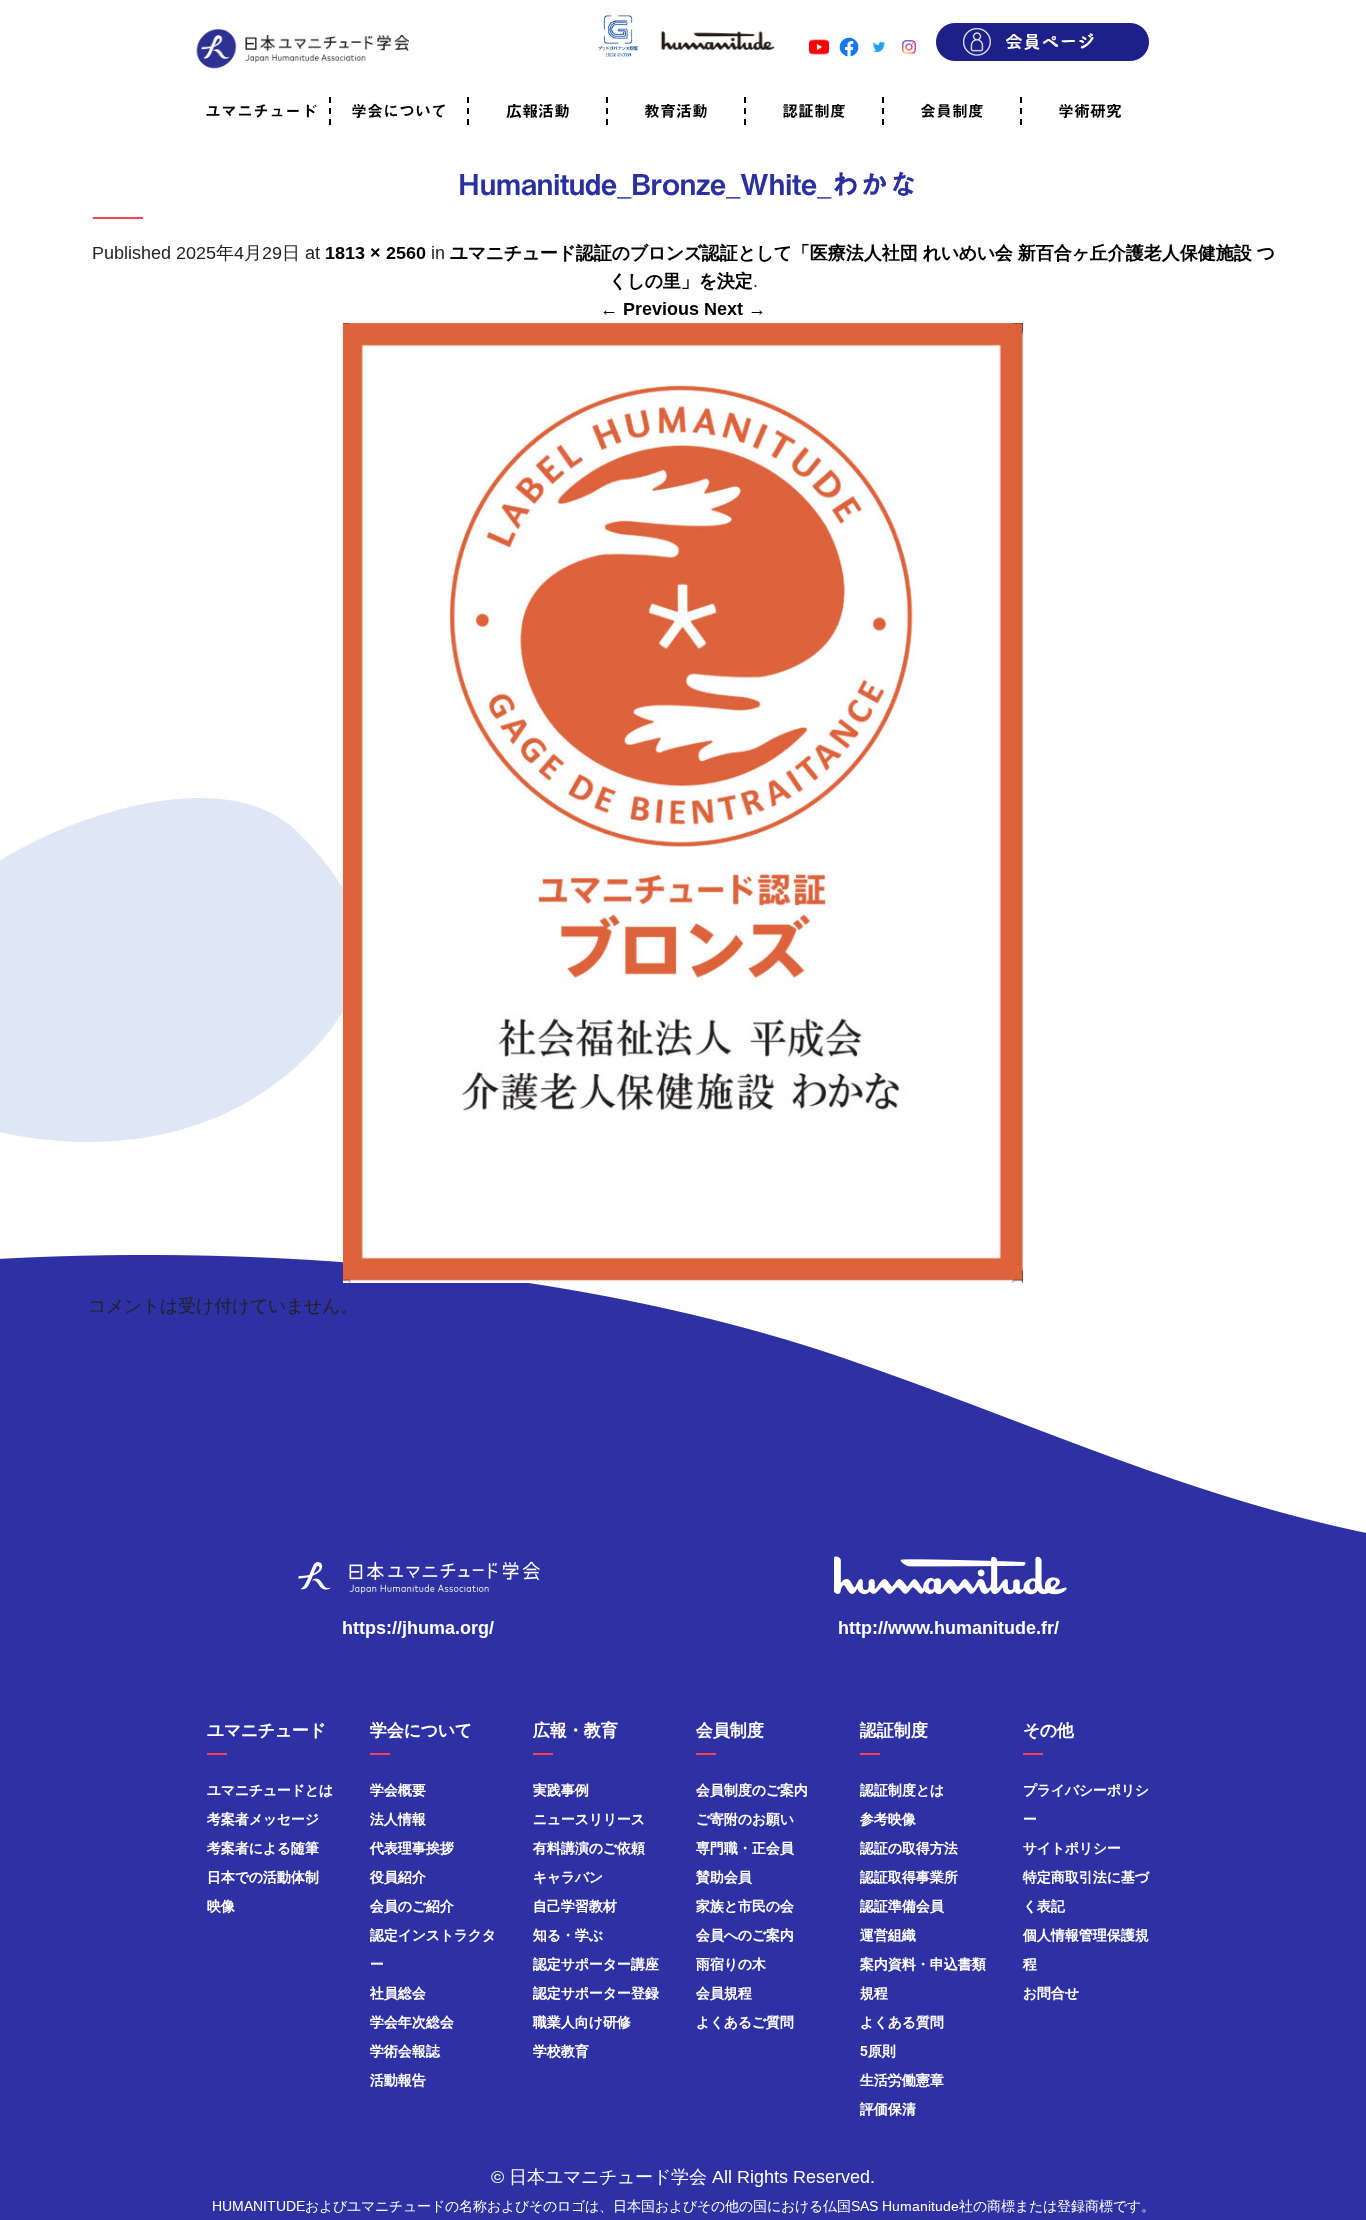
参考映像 (888, 1819)
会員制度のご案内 (752, 1790)
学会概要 (398, 1790)
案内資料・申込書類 (923, 1964)
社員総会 (398, 1993)
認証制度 (814, 111)
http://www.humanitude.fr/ (948, 1628)
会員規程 (724, 1993)
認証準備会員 (902, 1906)
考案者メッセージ (263, 1819)
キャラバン (568, 1877)
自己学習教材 (575, 1906)
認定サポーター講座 (596, 1964)
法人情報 (398, 1819)
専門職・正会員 (745, 1848)
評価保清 (888, 2109)
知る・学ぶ (568, 1935)
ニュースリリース (589, 1819)
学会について (399, 111)
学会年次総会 (412, 2022)
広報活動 (538, 111)
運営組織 (888, 1935)
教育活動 (676, 111)
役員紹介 (398, 1877)
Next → (735, 309)
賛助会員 (724, 1877)
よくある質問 (902, 2022)
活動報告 (398, 2080)
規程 (874, 1993)
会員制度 (952, 111)
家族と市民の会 (745, 1906)
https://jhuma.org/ (418, 1628)
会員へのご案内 (745, 1935)
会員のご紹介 (412, 1906)
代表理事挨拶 (412, 1848)
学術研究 (1090, 111)
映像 (221, 1906)
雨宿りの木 (731, 1964)
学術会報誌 (405, 2051)
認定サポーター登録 (596, 1993)
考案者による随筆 (263, 1848)
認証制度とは (902, 1790)
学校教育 (561, 2051)
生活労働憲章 (902, 2080)
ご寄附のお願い (745, 1819)
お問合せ (1051, 1993)
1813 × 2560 (375, 253)
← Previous (649, 309)
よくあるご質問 (745, 2022)
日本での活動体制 (263, 1877)
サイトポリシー (1072, 1848)
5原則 (878, 2051)
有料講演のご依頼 (589, 1848)
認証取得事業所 (909, 1877)
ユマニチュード (261, 111)
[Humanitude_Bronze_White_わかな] (683, 1273)
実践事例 (561, 1790)
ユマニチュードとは (270, 1790)
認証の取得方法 (909, 1848)
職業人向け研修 (582, 2022)
